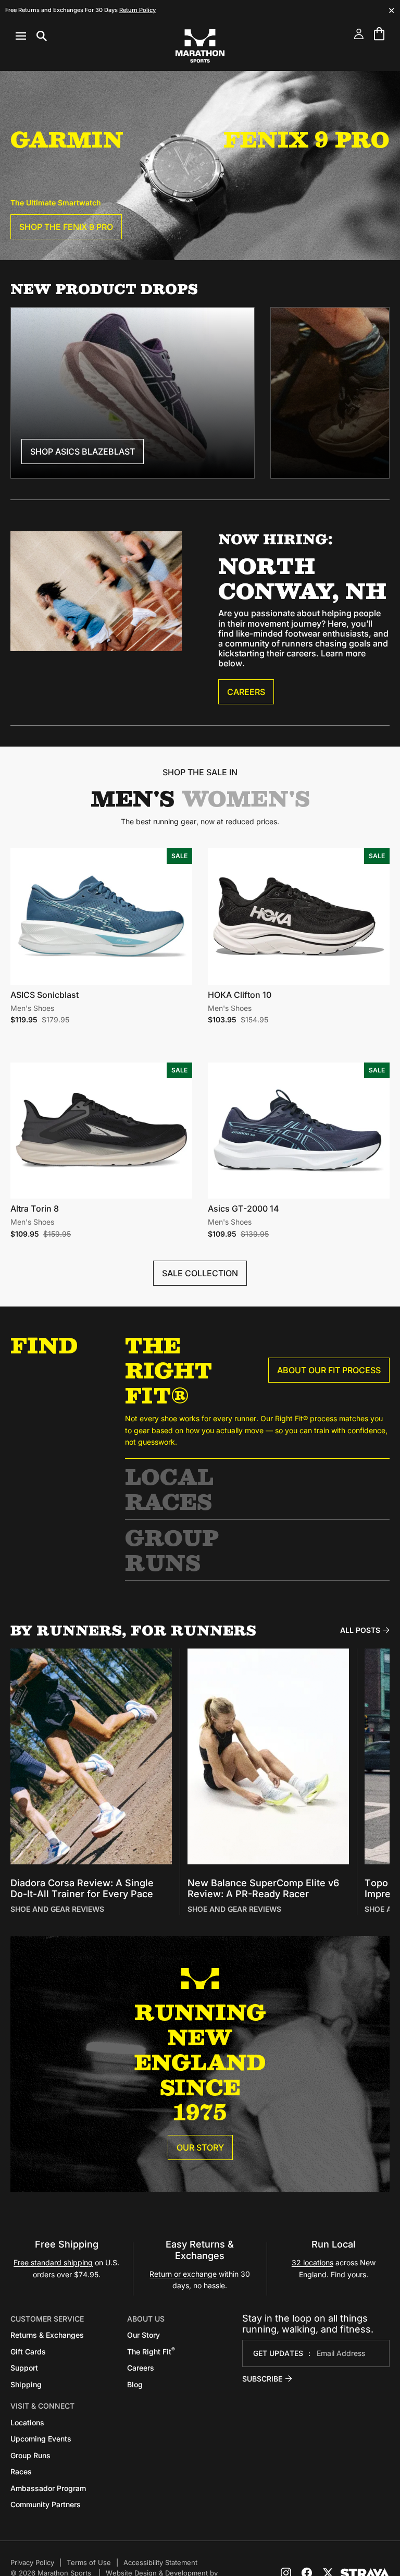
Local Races (169, 1489)
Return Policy (137, 10)
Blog (135, 2384)
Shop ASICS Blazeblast (83, 451)
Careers (246, 692)
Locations (27, 2422)
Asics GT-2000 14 (243, 1208)
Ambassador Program (48, 2488)
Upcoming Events (41, 2439)
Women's (246, 798)
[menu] (31, 36)
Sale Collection (200, 1273)
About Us (146, 2319)
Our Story (200, 2147)
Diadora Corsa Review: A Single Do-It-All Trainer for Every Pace (82, 1889)
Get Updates (278, 2353)
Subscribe (262, 2379)
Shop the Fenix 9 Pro (66, 227)
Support (24, 2368)
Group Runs (172, 1550)
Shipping (26, 2384)
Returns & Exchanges (47, 2335)
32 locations (312, 2262)
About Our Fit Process (329, 1370)
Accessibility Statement (160, 2562)
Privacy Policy (32, 2562)
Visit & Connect (42, 2406)
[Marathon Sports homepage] (200, 46)
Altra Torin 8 (35, 1208)
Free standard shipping (53, 2262)
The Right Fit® (168, 1370)
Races (21, 2471)
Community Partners (46, 2504)
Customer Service (47, 2319)
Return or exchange (183, 2274)
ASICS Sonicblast (45, 995)
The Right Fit (151, 2352)
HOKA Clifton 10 (240, 995)
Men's (133, 798)
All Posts (360, 1630)
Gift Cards (28, 2352)
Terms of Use (89, 2562)
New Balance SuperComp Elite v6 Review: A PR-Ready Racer (263, 1889)
